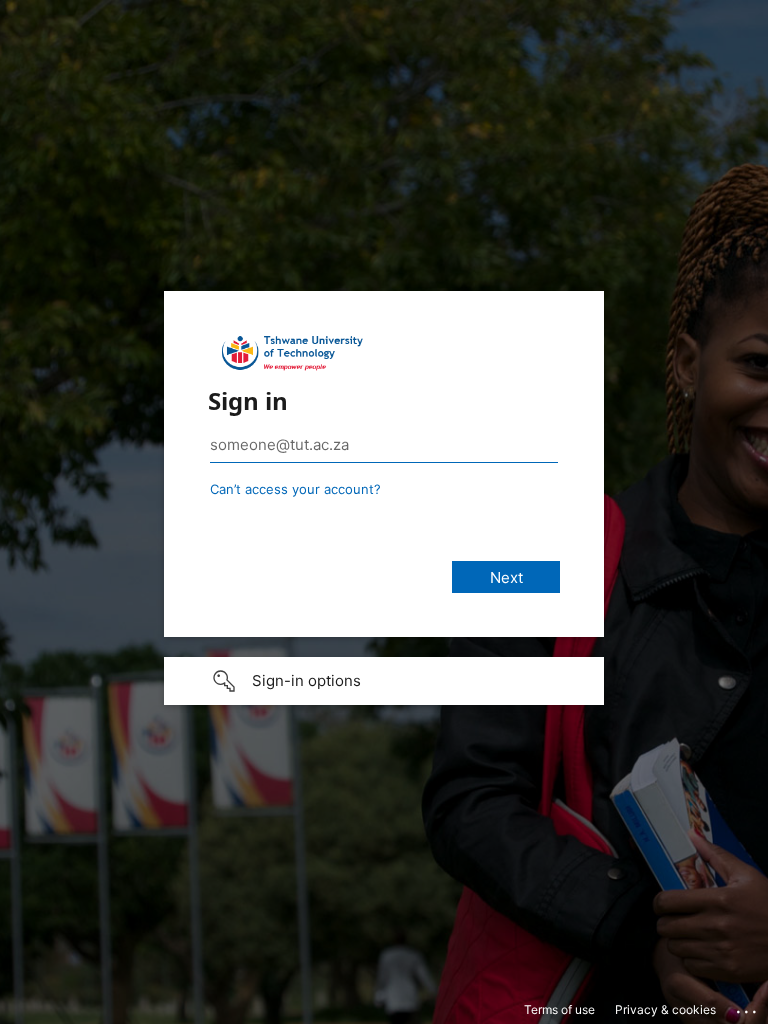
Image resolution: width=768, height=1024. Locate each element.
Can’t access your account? (295, 489)
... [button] (748, 1007)
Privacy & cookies (665, 1009)
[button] (384, 681)
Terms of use (559, 1009)
